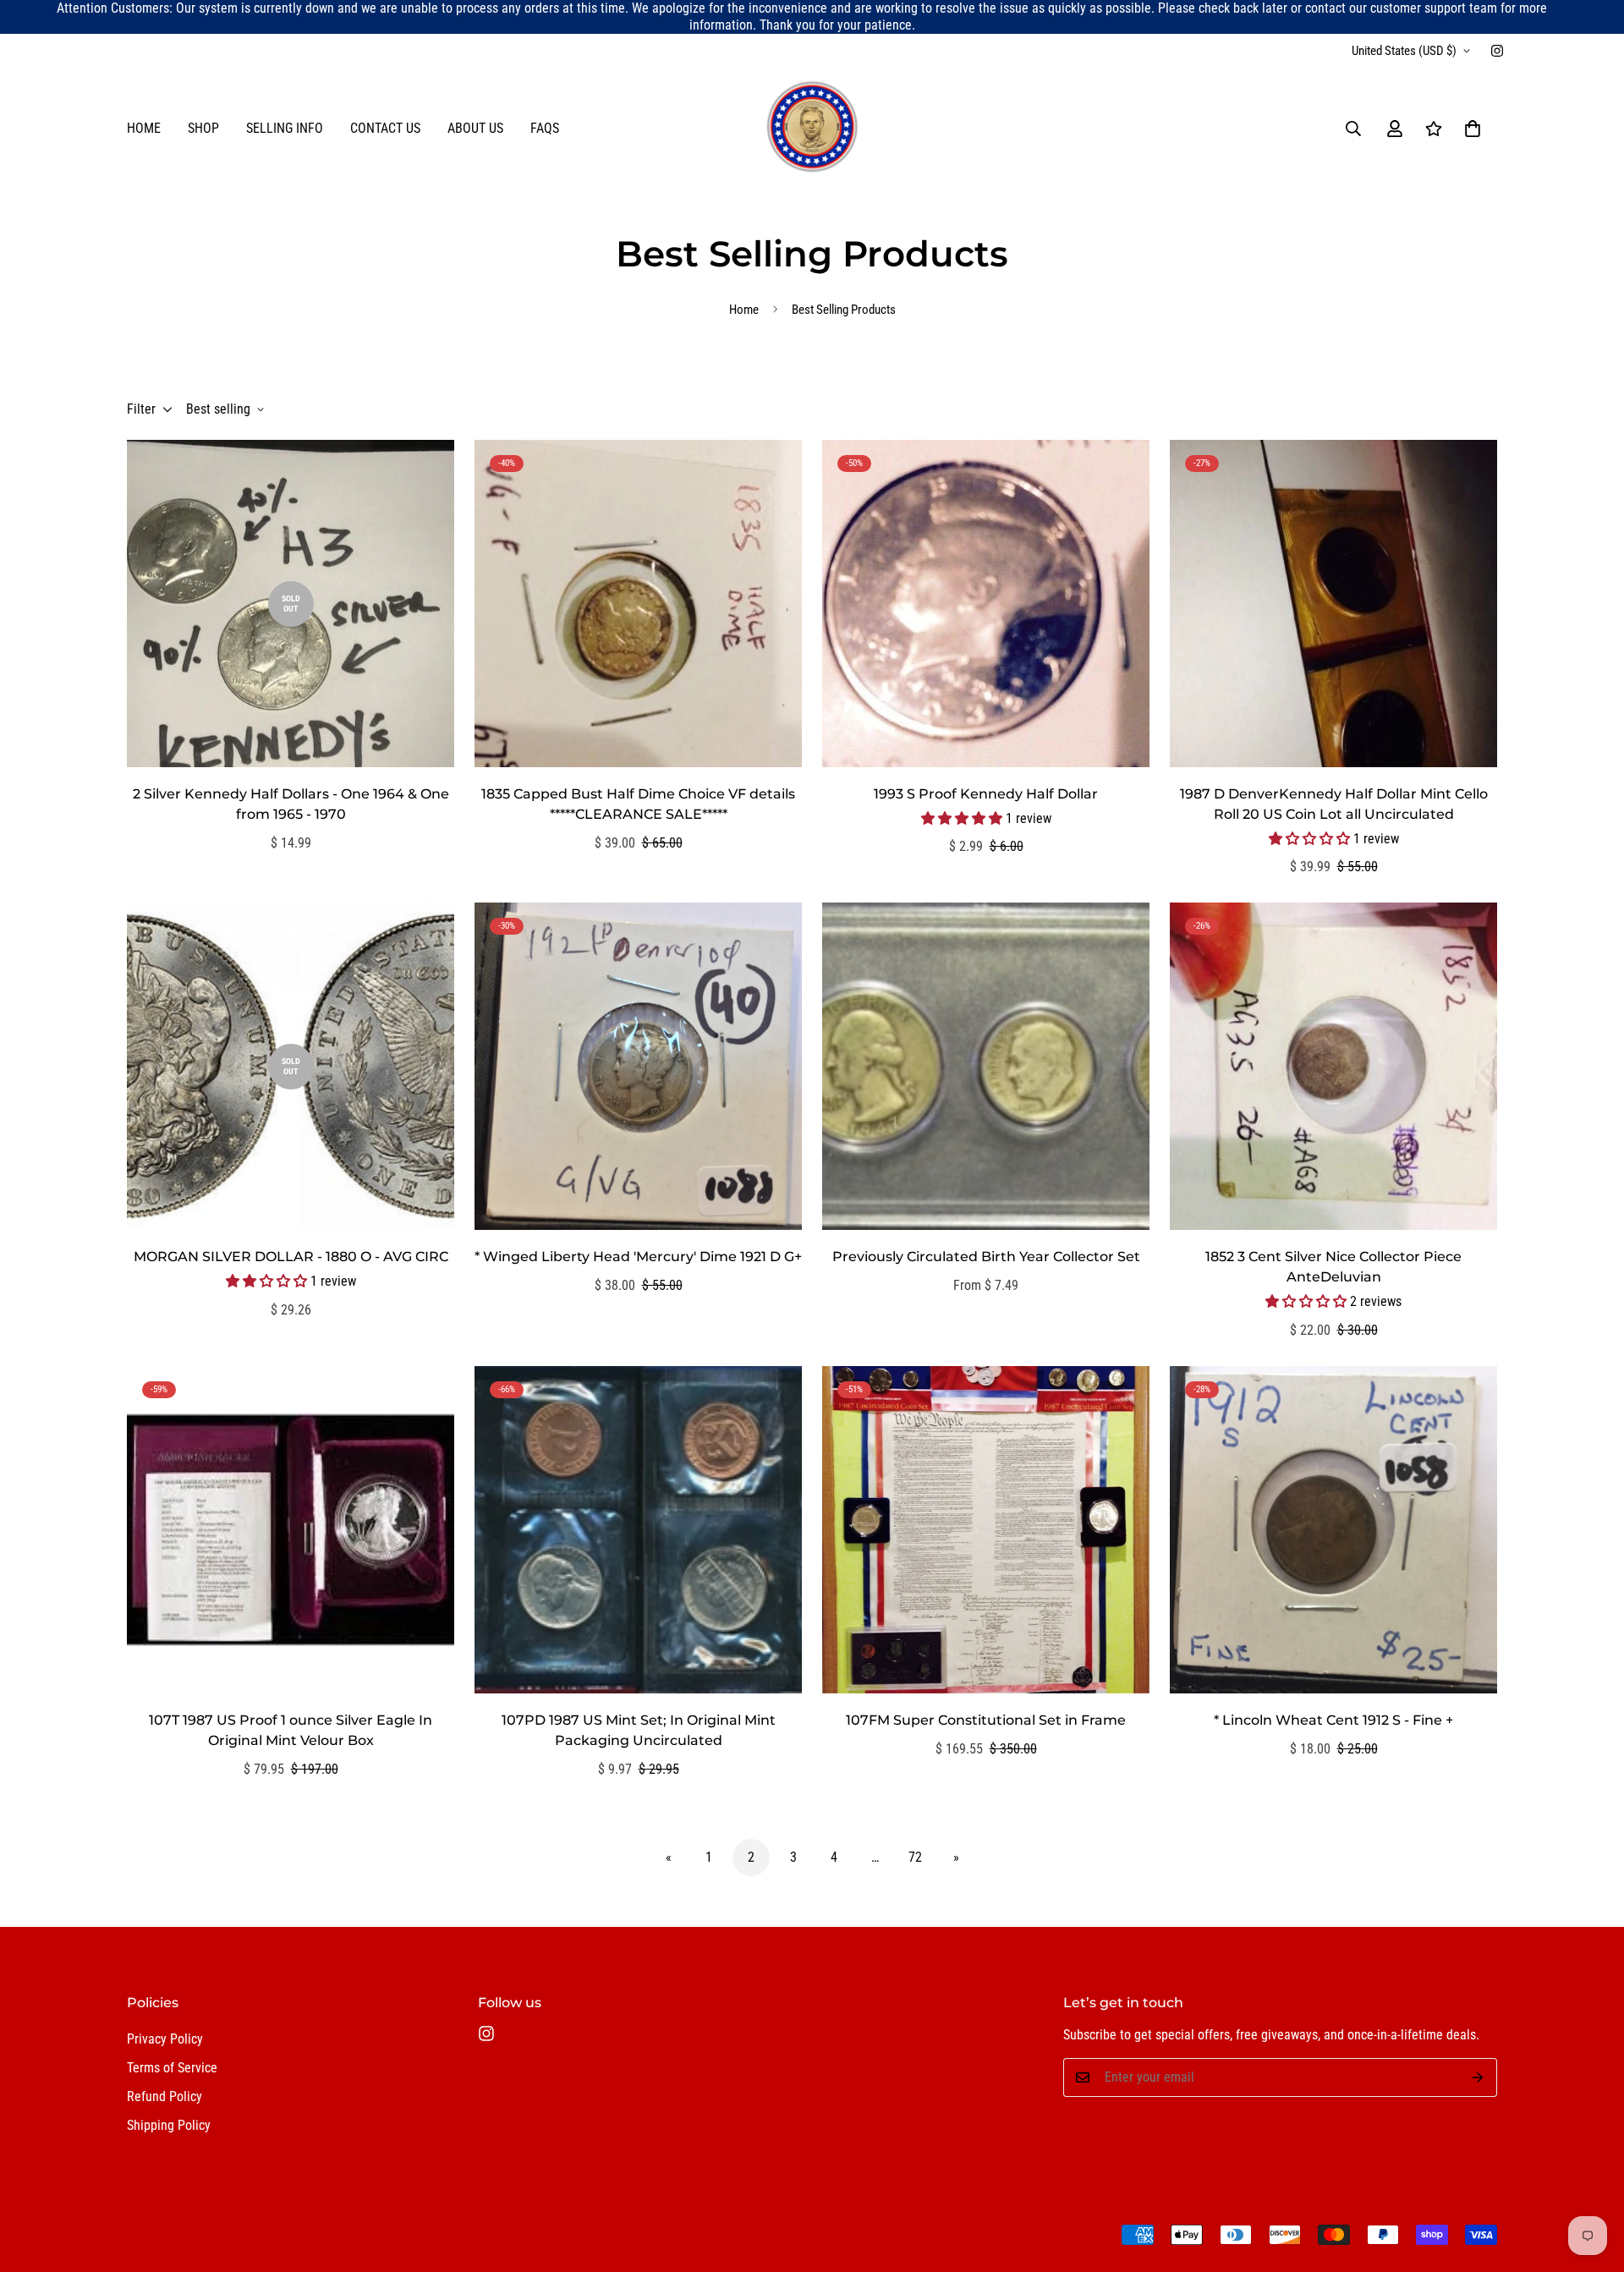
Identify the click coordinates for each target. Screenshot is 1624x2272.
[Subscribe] (1478, 2077)
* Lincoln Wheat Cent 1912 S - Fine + (1333, 1720)
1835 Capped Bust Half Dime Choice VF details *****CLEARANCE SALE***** (638, 804)
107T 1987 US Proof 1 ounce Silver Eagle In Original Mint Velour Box (291, 1730)
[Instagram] (1497, 51)
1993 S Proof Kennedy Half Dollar (986, 794)
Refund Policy (165, 2096)
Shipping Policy (169, 2125)
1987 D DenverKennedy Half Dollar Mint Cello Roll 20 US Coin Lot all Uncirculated (1334, 804)
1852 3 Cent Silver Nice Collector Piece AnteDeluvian (1333, 1267)
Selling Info (285, 128)
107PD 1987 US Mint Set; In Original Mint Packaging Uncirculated (639, 1730)
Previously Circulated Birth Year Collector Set (986, 1257)
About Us (475, 128)
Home (144, 128)
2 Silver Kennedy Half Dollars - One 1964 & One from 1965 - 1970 (291, 804)
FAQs (545, 128)
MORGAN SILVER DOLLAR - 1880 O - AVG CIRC (291, 1257)
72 (915, 1857)
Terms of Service (172, 2068)
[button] (1473, 129)
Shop (203, 128)
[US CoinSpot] (812, 128)
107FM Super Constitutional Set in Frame (986, 1720)
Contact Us (385, 128)
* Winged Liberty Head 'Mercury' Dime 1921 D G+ (638, 1257)
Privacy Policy (165, 2039)
